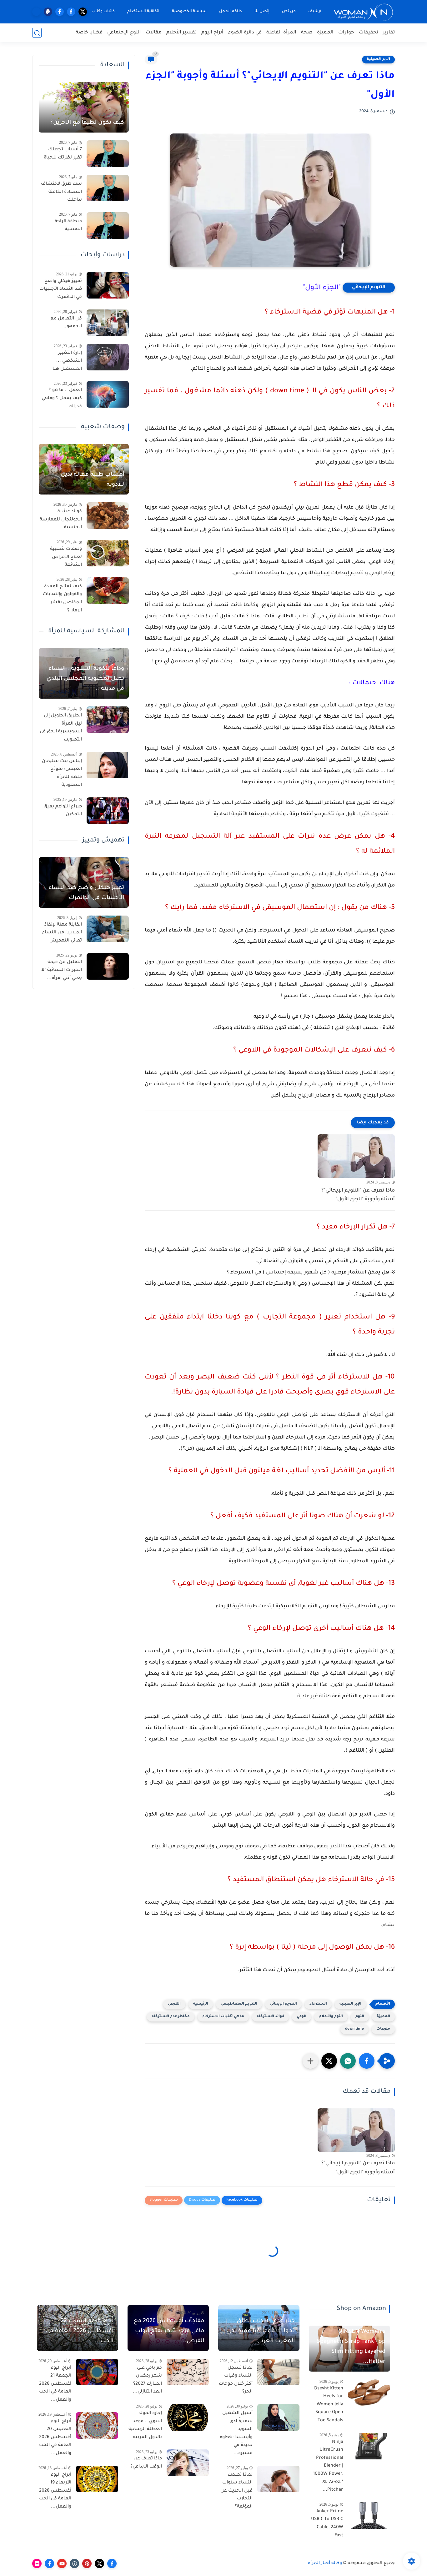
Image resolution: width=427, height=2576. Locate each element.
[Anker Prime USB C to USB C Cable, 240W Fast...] (369, 2516)
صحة (307, 33)
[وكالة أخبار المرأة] (364, 12)
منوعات (383, 2029)
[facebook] (71, 12)
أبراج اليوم (212, 33)
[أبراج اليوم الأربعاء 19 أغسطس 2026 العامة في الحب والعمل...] (97, 2479)
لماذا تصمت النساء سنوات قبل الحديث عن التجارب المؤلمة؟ (236, 2491)
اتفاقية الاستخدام (143, 12)
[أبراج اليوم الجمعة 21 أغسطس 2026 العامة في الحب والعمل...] (97, 2372)
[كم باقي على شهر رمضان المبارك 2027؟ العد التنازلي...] (188, 2372)
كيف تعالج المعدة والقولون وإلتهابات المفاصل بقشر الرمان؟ (62, 599)
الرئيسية (201, 2004)
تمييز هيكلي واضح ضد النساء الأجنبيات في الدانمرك (61, 289)
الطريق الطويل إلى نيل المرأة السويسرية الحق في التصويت (61, 728)
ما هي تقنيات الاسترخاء (223, 2017)
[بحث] (37, 33)
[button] (367, 2061)
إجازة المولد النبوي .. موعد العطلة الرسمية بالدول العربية (145, 2425)
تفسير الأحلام (181, 33)
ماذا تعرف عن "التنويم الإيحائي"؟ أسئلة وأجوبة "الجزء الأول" (358, 1195)
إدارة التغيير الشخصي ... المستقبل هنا (67, 361)
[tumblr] (74, 2563)
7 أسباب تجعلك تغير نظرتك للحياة (63, 154)
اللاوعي (174, 2004)
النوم (360, 2017)
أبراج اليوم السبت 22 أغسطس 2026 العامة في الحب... (80, 2331)
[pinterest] (87, 2563)
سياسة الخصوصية (189, 12)
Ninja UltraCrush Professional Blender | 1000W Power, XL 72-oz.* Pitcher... (328, 2466)
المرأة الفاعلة (281, 33)
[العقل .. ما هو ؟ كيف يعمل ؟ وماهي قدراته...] (108, 394)
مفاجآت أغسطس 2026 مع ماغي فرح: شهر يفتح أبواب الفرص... (169, 2331)
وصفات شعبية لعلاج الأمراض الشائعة (66, 557)
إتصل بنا (262, 12)
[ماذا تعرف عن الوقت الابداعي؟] (188, 2463)
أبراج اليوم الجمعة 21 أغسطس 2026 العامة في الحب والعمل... (55, 2384)
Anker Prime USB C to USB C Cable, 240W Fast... (327, 2524)
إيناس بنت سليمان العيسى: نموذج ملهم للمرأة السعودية (62, 773)
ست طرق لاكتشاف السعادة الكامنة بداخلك (61, 192)
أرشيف (315, 12)
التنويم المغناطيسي (239, 2004)
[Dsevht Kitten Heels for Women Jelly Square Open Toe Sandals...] (369, 2393)
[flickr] (37, 2563)
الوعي (301, 2017)
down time (354, 2029)
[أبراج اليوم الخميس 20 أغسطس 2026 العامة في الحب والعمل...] (97, 2425)
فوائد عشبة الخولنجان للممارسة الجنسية (61, 520)
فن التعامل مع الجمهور (66, 323)
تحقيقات (369, 33)
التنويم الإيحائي (369, 288)
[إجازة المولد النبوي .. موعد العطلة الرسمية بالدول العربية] (188, 2417)
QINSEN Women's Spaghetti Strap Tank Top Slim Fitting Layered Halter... (351, 2347)
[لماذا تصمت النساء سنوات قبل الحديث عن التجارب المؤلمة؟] (278, 2479)
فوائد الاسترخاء (270, 2017)
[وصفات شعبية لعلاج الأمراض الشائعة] (108, 553)
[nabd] (36, 12)
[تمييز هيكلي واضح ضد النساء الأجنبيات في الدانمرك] (108, 285)
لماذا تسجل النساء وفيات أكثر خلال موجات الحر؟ (236, 2380)
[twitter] (83, 12)
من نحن (289, 12)
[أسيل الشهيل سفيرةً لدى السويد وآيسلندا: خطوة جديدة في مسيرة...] (278, 2417)
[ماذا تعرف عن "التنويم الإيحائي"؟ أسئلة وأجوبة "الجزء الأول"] (356, 1156)
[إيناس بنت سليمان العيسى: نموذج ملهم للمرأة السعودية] (108, 765)
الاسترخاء (318, 2004)
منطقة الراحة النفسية (68, 226)
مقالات (154, 33)
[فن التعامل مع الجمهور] (108, 323)
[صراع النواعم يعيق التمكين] (108, 811)
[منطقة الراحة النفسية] (108, 226)
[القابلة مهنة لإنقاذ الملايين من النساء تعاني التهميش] (108, 929)
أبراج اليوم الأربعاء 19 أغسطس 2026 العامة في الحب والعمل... (55, 2491)
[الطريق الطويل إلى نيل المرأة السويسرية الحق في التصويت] (108, 720)
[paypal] (48, 12)
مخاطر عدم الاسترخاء (171, 2017)
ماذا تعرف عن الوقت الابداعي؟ (146, 2463)
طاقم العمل (231, 12)
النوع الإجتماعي (124, 33)
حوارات (346, 33)
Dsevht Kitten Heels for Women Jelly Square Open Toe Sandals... (328, 2405)
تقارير (389, 33)
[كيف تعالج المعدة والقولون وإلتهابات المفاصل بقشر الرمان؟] (108, 591)
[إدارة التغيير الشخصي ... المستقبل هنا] (108, 357)
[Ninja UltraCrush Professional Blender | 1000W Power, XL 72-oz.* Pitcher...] (369, 2446)
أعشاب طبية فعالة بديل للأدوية (92, 480)
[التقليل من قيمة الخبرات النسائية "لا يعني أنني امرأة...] (108, 966)
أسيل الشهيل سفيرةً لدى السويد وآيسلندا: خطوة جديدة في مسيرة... (236, 2433)
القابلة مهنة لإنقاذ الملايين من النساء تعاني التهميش (62, 933)
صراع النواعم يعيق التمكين (63, 811)
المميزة (325, 33)
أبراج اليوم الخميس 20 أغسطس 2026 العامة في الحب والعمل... (55, 2438)
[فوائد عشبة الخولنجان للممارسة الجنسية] (108, 516)
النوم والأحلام (331, 2017)
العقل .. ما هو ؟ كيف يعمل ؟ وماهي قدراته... (62, 398)
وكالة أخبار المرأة (325, 2563)
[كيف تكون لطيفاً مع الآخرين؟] (84, 107)
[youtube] (62, 2563)
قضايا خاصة (89, 33)
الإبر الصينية (378, 59)
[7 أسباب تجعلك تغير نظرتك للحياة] (108, 154)
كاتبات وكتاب (103, 12)
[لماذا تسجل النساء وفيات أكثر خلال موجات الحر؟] (278, 2372)
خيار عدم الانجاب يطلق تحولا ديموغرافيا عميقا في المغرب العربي (261, 2331)
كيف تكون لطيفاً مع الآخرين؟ (87, 123)
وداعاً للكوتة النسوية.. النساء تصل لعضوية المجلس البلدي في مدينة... (85, 679)
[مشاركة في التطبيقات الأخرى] (310, 2061)
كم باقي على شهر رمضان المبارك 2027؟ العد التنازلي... (147, 2380)
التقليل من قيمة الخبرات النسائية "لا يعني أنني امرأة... (62, 970)
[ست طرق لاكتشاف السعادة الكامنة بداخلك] (108, 188)
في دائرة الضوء (245, 33)
